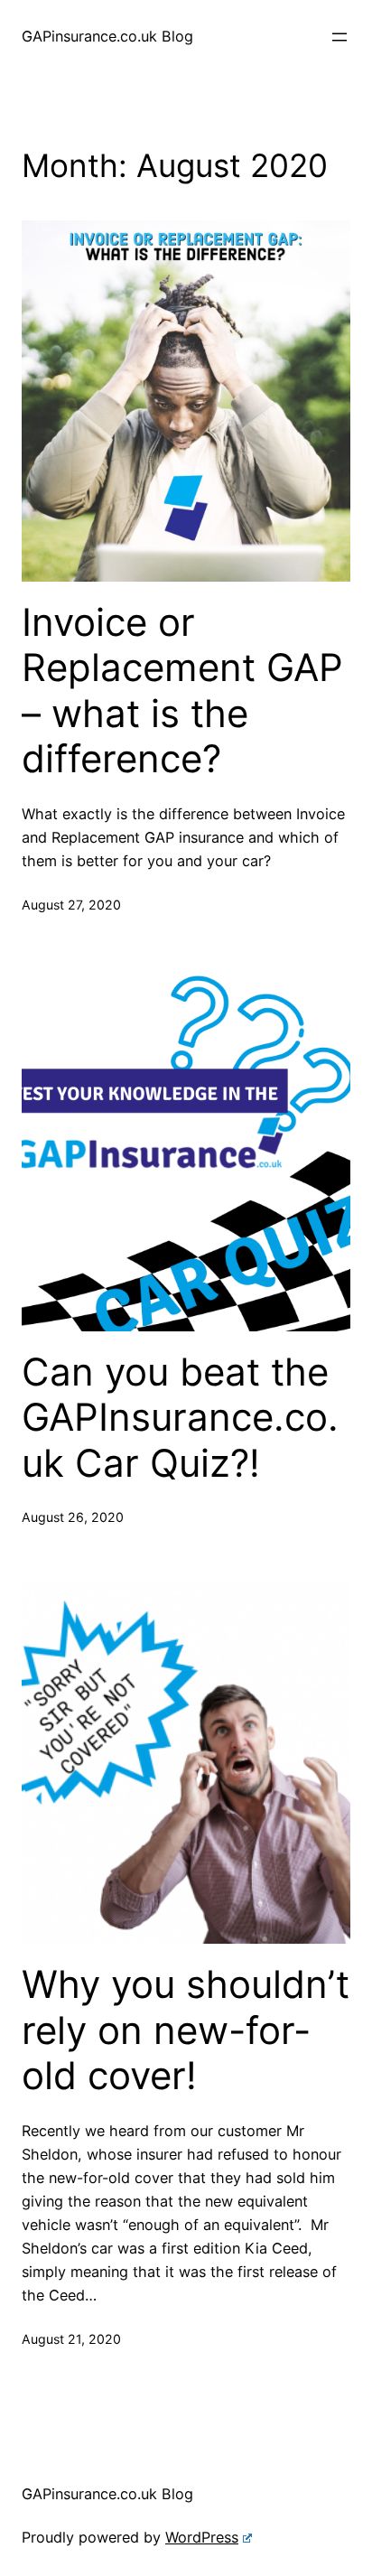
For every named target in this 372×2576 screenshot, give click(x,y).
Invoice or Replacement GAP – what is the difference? (182, 691)
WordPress (202, 2537)
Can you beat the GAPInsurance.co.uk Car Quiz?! (180, 1418)
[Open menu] (339, 37)
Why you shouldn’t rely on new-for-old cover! (186, 2030)
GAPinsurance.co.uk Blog (107, 36)
